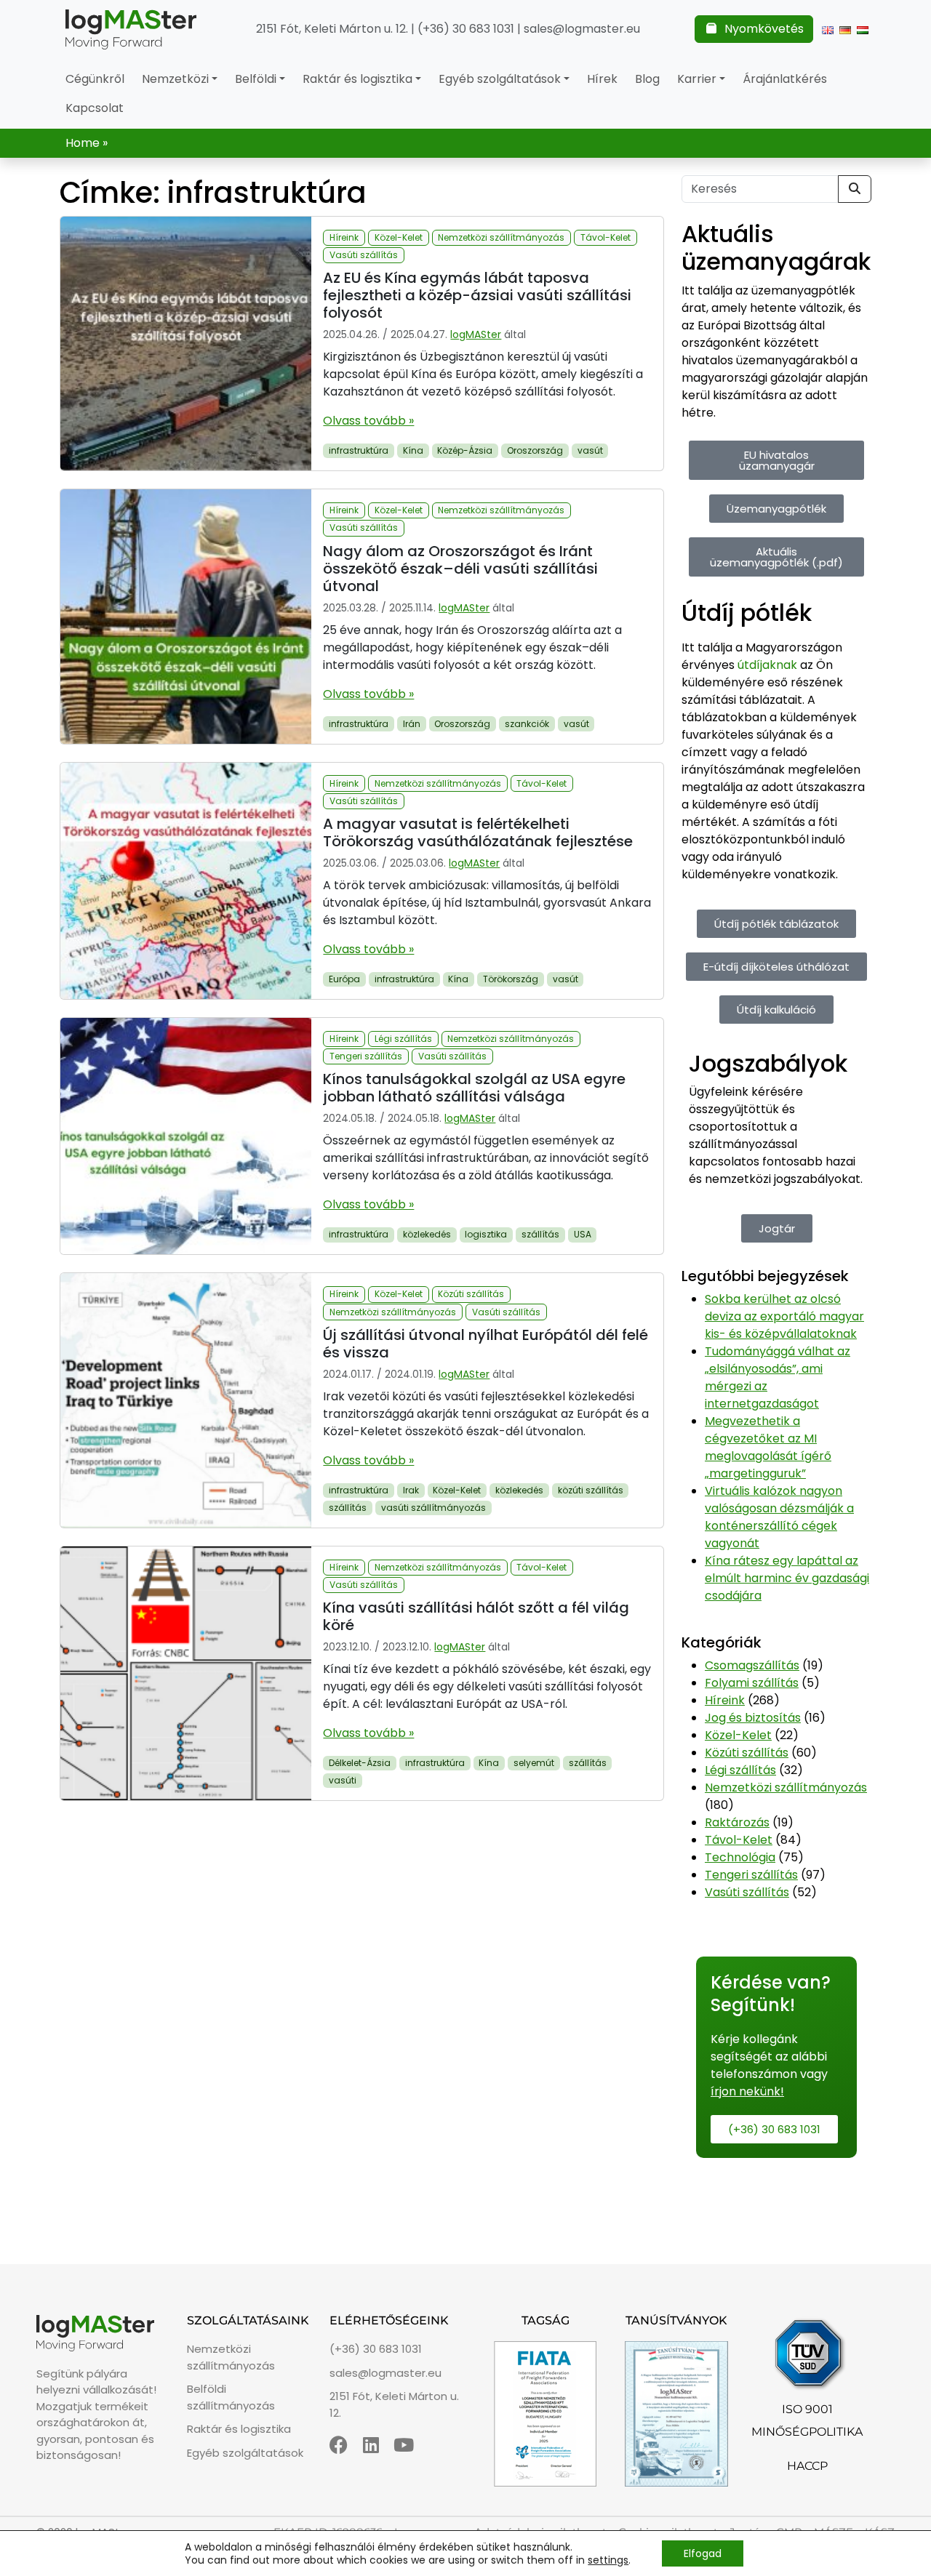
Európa (344, 979)
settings (608, 2560)
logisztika (486, 1234)
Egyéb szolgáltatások (500, 79)
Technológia (740, 1857)
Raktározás (737, 1822)
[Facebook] (339, 2445)
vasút (590, 450)
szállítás (540, 1234)
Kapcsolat (95, 108)
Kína (413, 450)
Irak (411, 1490)
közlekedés (427, 1234)
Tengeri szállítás (366, 1056)
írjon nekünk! (747, 2091)
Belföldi (256, 79)
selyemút (534, 1763)
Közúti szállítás (471, 1294)
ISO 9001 (807, 2409)
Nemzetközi (175, 79)
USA (583, 1234)
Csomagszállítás (752, 1665)
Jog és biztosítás (753, 1718)
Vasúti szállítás (364, 255)
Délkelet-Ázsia (360, 1763)
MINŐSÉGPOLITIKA (807, 2432)
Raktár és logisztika (357, 79)
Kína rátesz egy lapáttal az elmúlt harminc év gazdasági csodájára (787, 1578)
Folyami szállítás (752, 1683)
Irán (412, 724)
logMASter (476, 334)
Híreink (344, 237)
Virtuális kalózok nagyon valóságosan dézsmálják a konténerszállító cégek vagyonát (779, 1517)
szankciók (527, 724)
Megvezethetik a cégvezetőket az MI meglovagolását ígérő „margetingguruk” (768, 1447)
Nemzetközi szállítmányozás (501, 237)
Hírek (602, 79)
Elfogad (703, 2553)
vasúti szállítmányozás (433, 1508)
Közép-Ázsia (465, 450)
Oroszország (535, 450)
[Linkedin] (371, 2445)
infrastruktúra (359, 450)
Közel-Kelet (399, 237)
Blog (647, 79)
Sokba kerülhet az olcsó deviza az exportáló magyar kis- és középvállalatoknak (784, 1316)
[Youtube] (404, 2445)
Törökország (511, 979)
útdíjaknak (767, 665)
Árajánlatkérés (785, 79)
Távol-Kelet (606, 237)
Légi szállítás (403, 1039)
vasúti (343, 1780)
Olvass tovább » (368, 421)
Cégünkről (95, 79)
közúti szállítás (591, 1490)
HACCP (807, 2466)
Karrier (697, 79)
